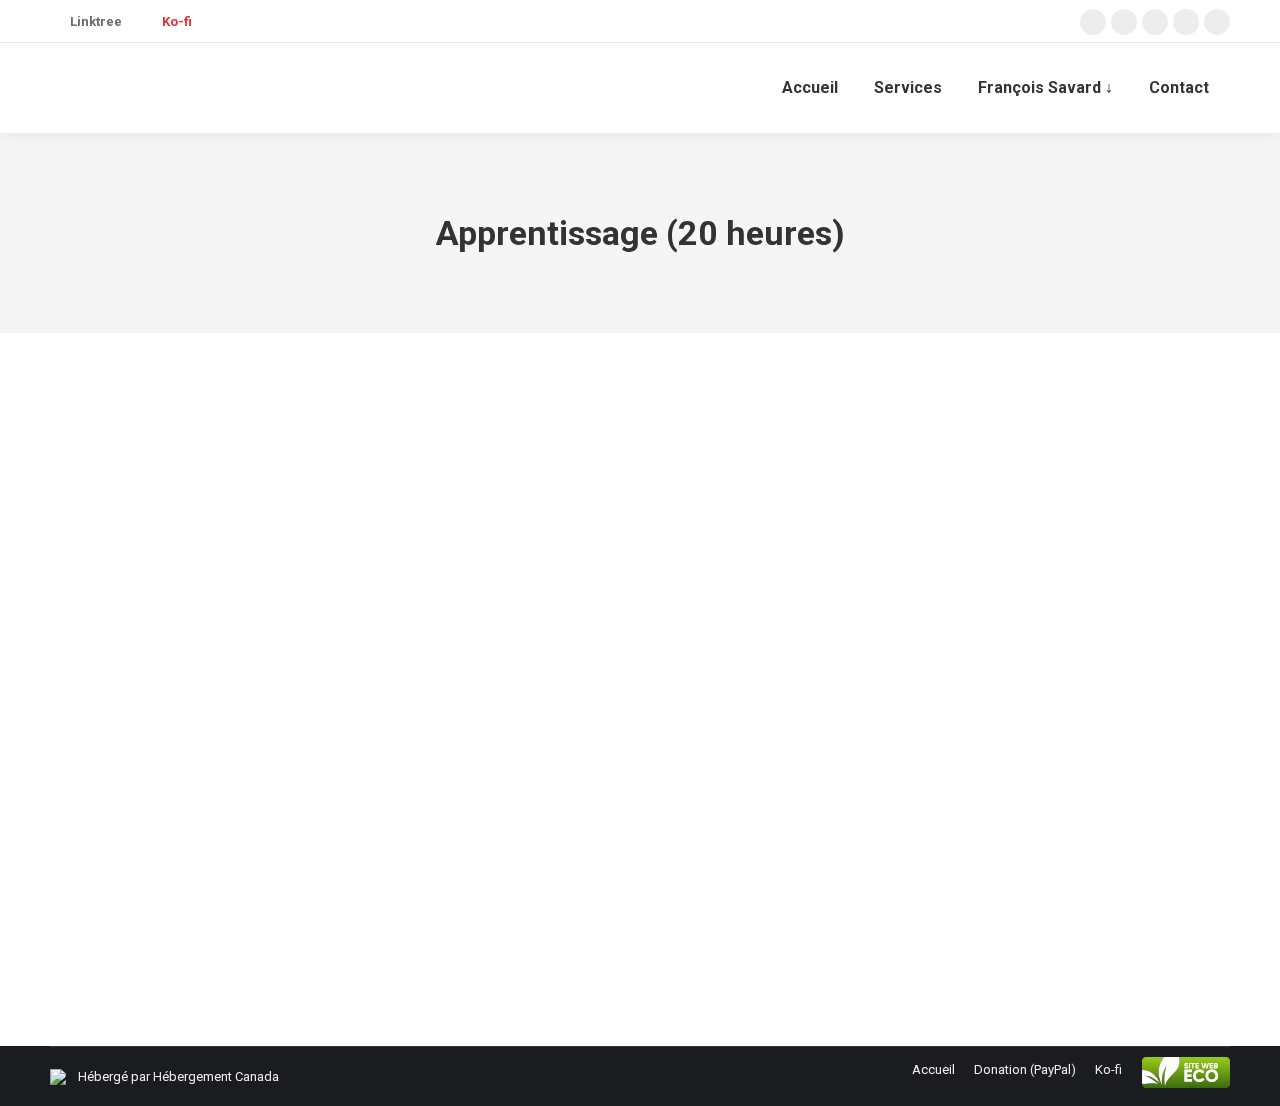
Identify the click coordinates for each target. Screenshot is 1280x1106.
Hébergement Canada (216, 1076)
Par (346, 877)
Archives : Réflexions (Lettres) (161, 877)
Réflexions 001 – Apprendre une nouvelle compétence (320, 840)
